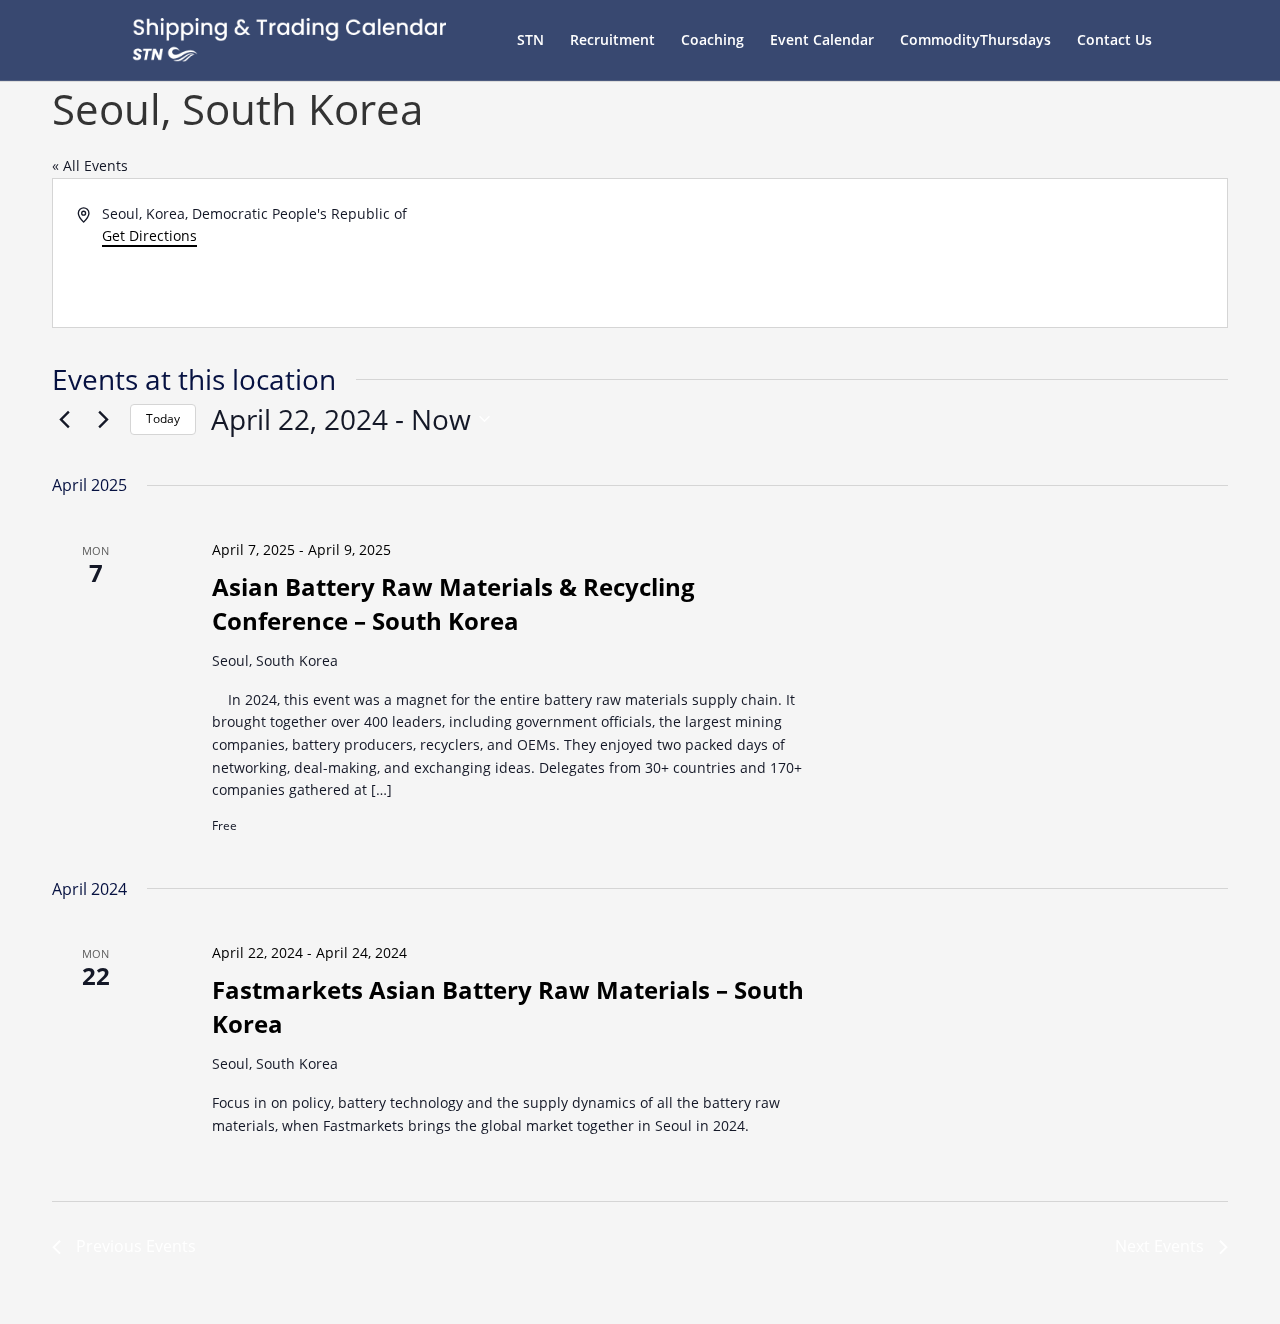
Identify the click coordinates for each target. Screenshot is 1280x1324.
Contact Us (1114, 41)
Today (163, 418)
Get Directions (149, 235)
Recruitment (612, 41)
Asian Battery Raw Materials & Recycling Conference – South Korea (453, 603)
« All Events (90, 165)
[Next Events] (103, 419)
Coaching (712, 41)
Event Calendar (822, 41)
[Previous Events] (64, 419)
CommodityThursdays (975, 41)
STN (530, 41)
